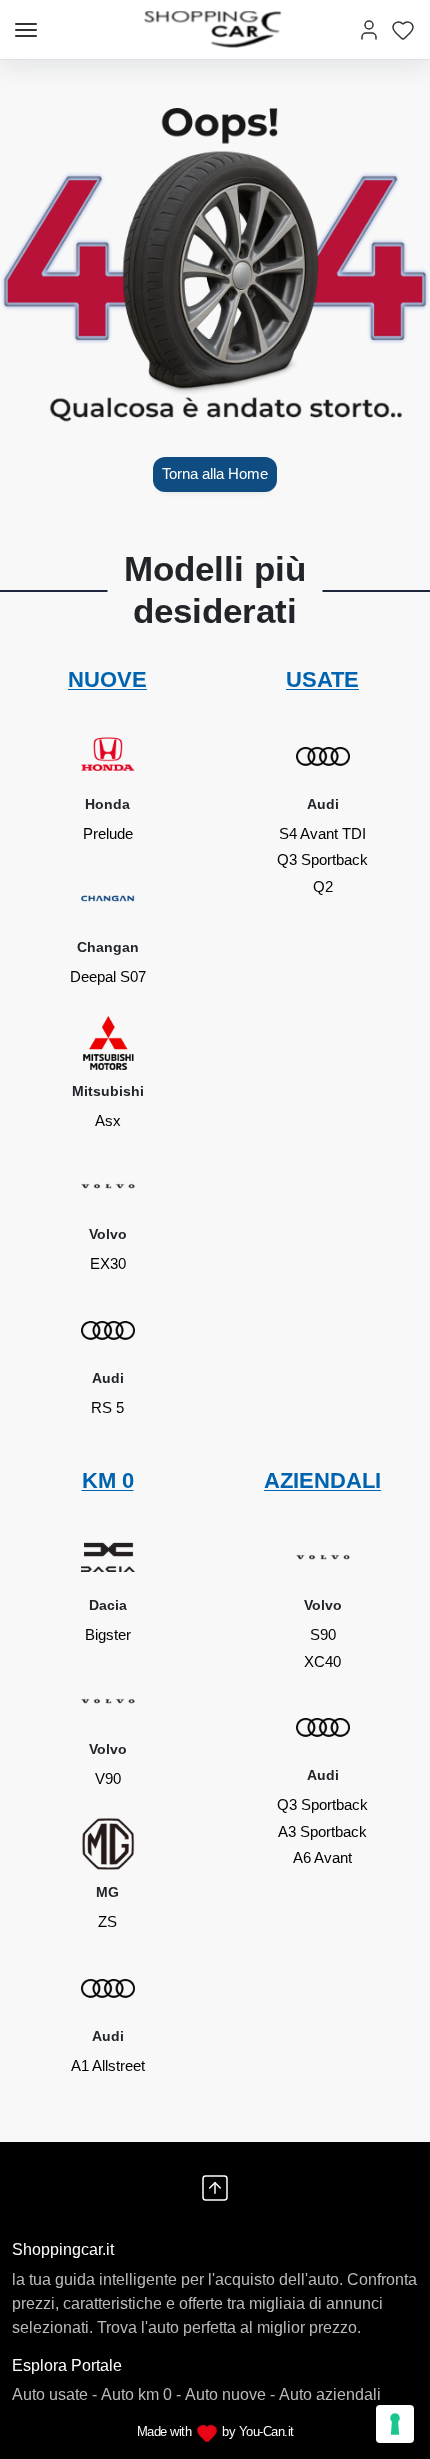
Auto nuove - (230, 2394)
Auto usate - (54, 2394)
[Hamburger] (26, 30)
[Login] (369, 29)
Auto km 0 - (141, 2394)
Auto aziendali (330, 2394)
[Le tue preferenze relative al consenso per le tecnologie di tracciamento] (395, 2424)
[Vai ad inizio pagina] (215, 2188)
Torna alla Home (215, 473)
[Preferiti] (403, 29)
